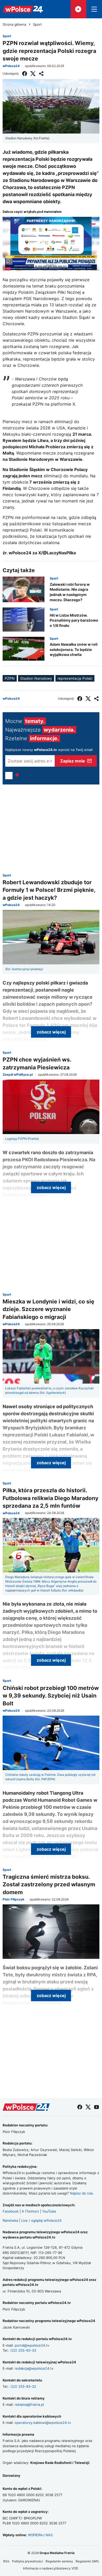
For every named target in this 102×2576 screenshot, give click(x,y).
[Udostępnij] (41, 74)
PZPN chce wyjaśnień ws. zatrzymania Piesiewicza (37, 1063)
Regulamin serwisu (59, 2561)
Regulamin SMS (87, 2561)
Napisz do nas (81, 2193)
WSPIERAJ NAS (40, 2535)
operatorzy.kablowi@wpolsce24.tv (43, 2423)
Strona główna (14, 24)
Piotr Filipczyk (13, 1899)
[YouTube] (97, 2107)
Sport (37, 24)
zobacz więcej (51, 1032)
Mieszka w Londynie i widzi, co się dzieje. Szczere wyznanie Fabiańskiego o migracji (49, 1309)
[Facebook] (25, 74)
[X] (33, 74)
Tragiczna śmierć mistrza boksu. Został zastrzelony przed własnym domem (49, 1884)
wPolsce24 (11, 66)
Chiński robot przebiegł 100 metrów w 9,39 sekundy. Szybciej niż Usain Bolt (51, 1696)
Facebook (11, 2211)
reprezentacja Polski (75, 678)
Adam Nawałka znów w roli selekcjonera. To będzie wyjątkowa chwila (74, 649)
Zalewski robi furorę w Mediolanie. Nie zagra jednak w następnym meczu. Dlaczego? (70, 592)
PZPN (10, 678)
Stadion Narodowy (36, 678)
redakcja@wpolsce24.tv (34, 2368)
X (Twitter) (30, 2211)
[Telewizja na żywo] (78, 9)
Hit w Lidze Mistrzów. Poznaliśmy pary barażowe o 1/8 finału (74, 620)
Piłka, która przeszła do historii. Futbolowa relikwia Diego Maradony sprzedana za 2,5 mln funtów (50, 1498)
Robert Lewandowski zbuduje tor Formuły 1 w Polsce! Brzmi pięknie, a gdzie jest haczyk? (49, 890)
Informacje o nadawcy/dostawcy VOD (51, 2568)
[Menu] (94, 9)
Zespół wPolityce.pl (18, 1075)
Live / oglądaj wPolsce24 (41, 2220)
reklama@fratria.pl (29, 2404)
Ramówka (10, 2220)
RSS (6, 2561)
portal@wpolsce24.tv (32, 2345)
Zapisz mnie (73, 761)
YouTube (49, 2211)
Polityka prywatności (27, 2561)
